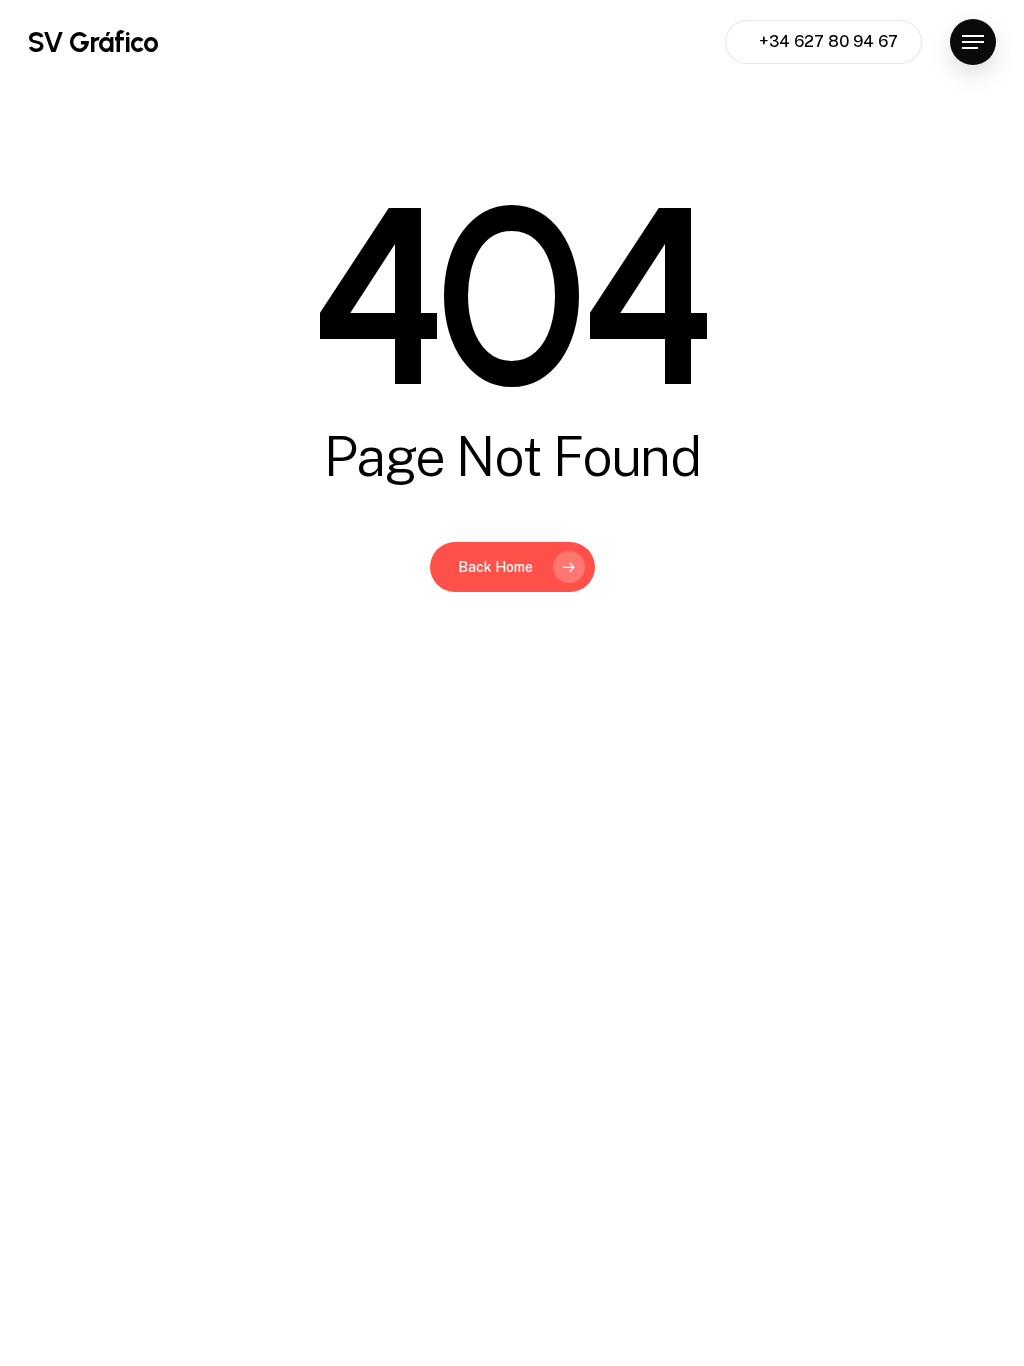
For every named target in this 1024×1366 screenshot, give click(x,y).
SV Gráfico (93, 42)
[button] (973, 42)
